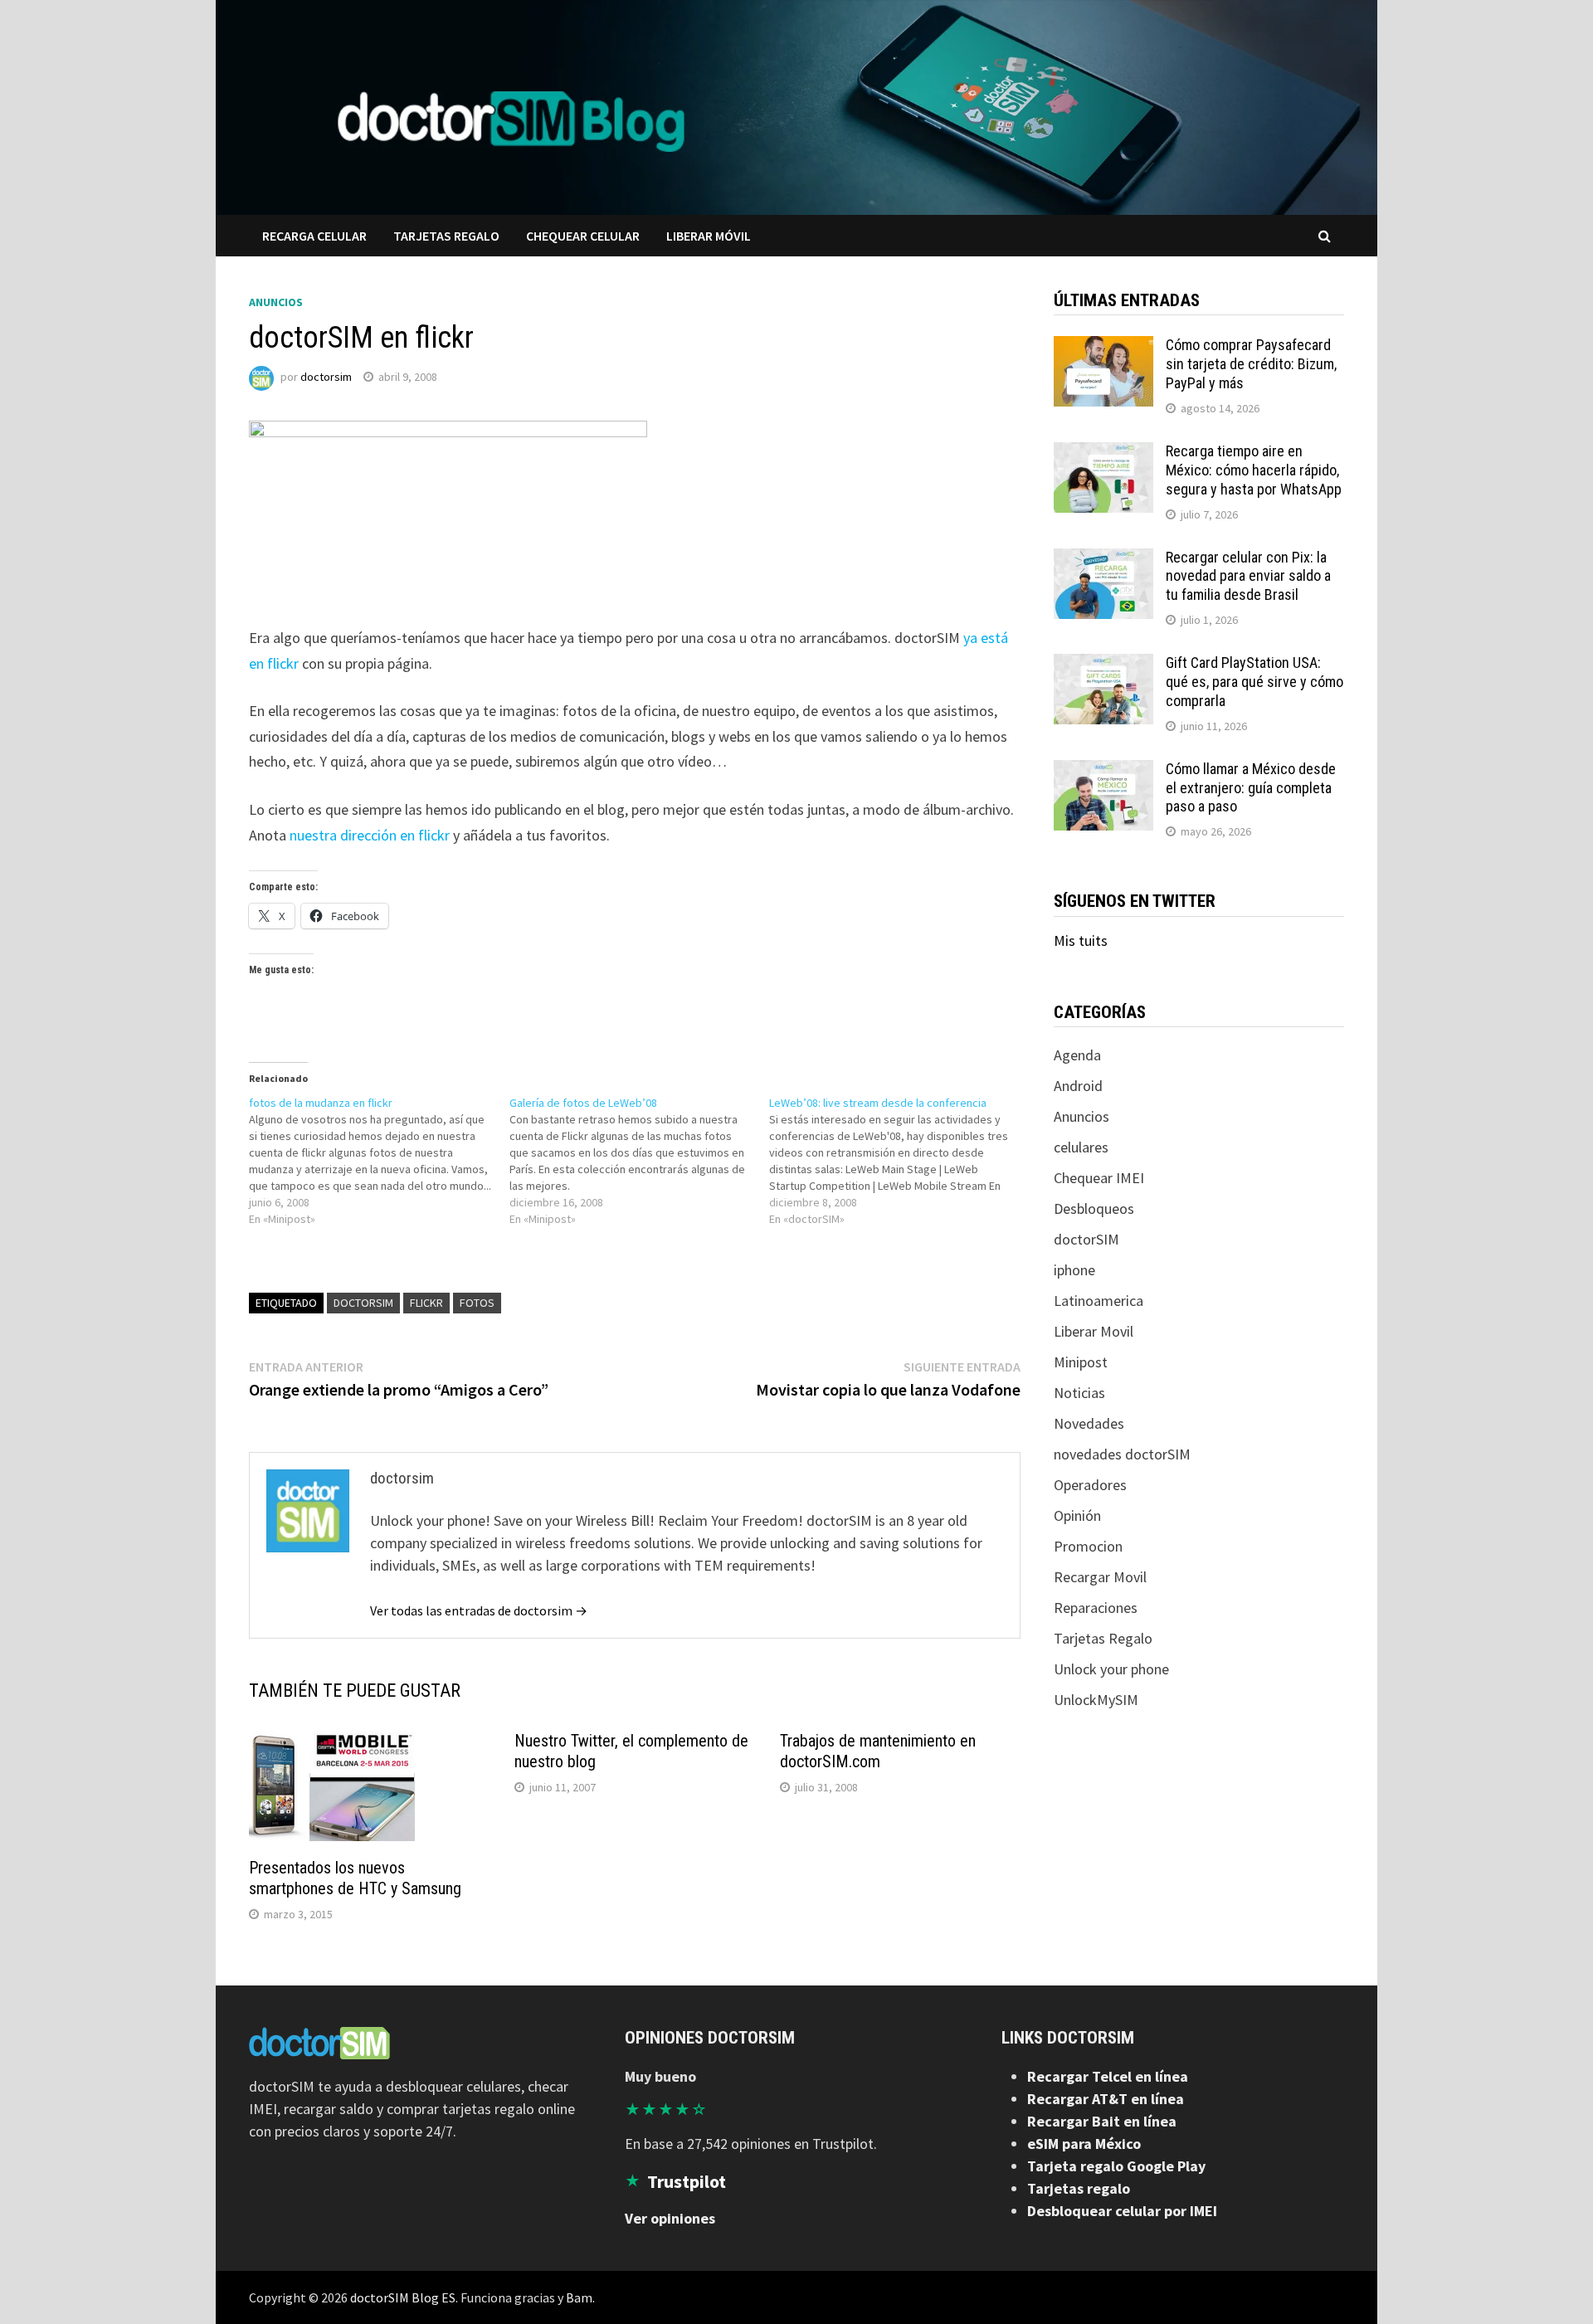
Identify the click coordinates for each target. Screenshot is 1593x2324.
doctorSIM (363, 1303)
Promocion (1088, 1546)
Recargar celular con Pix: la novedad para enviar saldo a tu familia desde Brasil (1248, 576)
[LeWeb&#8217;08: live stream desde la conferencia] (899, 1161)
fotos (477, 1303)
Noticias (1079, 1393)
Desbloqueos (1094, 1208)
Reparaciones (1096, 1608)
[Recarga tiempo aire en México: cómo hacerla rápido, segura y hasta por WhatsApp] (1103, 453)
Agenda (1077, 1055)
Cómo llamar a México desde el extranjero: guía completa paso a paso (1251, 788)
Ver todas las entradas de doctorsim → (479, 1610)
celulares (1081, 1147)
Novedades (1089, 1423)
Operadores (1090, 1485)
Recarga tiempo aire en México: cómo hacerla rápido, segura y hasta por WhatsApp (1254, 470)
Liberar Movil (1094, 1331)
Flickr (426, 1303)
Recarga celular (314, 236)
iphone (1074, 1270)
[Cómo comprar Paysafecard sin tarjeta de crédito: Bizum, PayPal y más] (1103, 347)
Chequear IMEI (1099, 1178)
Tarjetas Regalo (1103, 1638)
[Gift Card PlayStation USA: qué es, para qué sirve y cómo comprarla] (1103, 665)
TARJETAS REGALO (446, 236)
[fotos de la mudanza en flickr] (379, 1161)
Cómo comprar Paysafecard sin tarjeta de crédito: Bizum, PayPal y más (1251, 364)
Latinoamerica (1099, 1301)
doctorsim (326, 377)
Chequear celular (583, 236)
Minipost (1081, 1362)
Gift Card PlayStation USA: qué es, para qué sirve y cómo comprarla (1254, 682)
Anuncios (276, 302)
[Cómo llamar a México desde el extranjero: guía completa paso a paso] (1103, 771)
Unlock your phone (1111, 1669)
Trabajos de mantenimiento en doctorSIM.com (878, 1751)
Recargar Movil (1100, 1577)
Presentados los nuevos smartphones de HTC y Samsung (355, 1878)
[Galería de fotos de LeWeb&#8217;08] (640, 1161)
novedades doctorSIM (1122, 1454)
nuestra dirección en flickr (370, 835)
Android (1078, 1086)
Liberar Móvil (709, 236)
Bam (579, 2297)
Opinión (1077, 1515)
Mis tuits (1081, 940)
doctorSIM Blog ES (403, 2297)
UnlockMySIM (1096, 1700)
